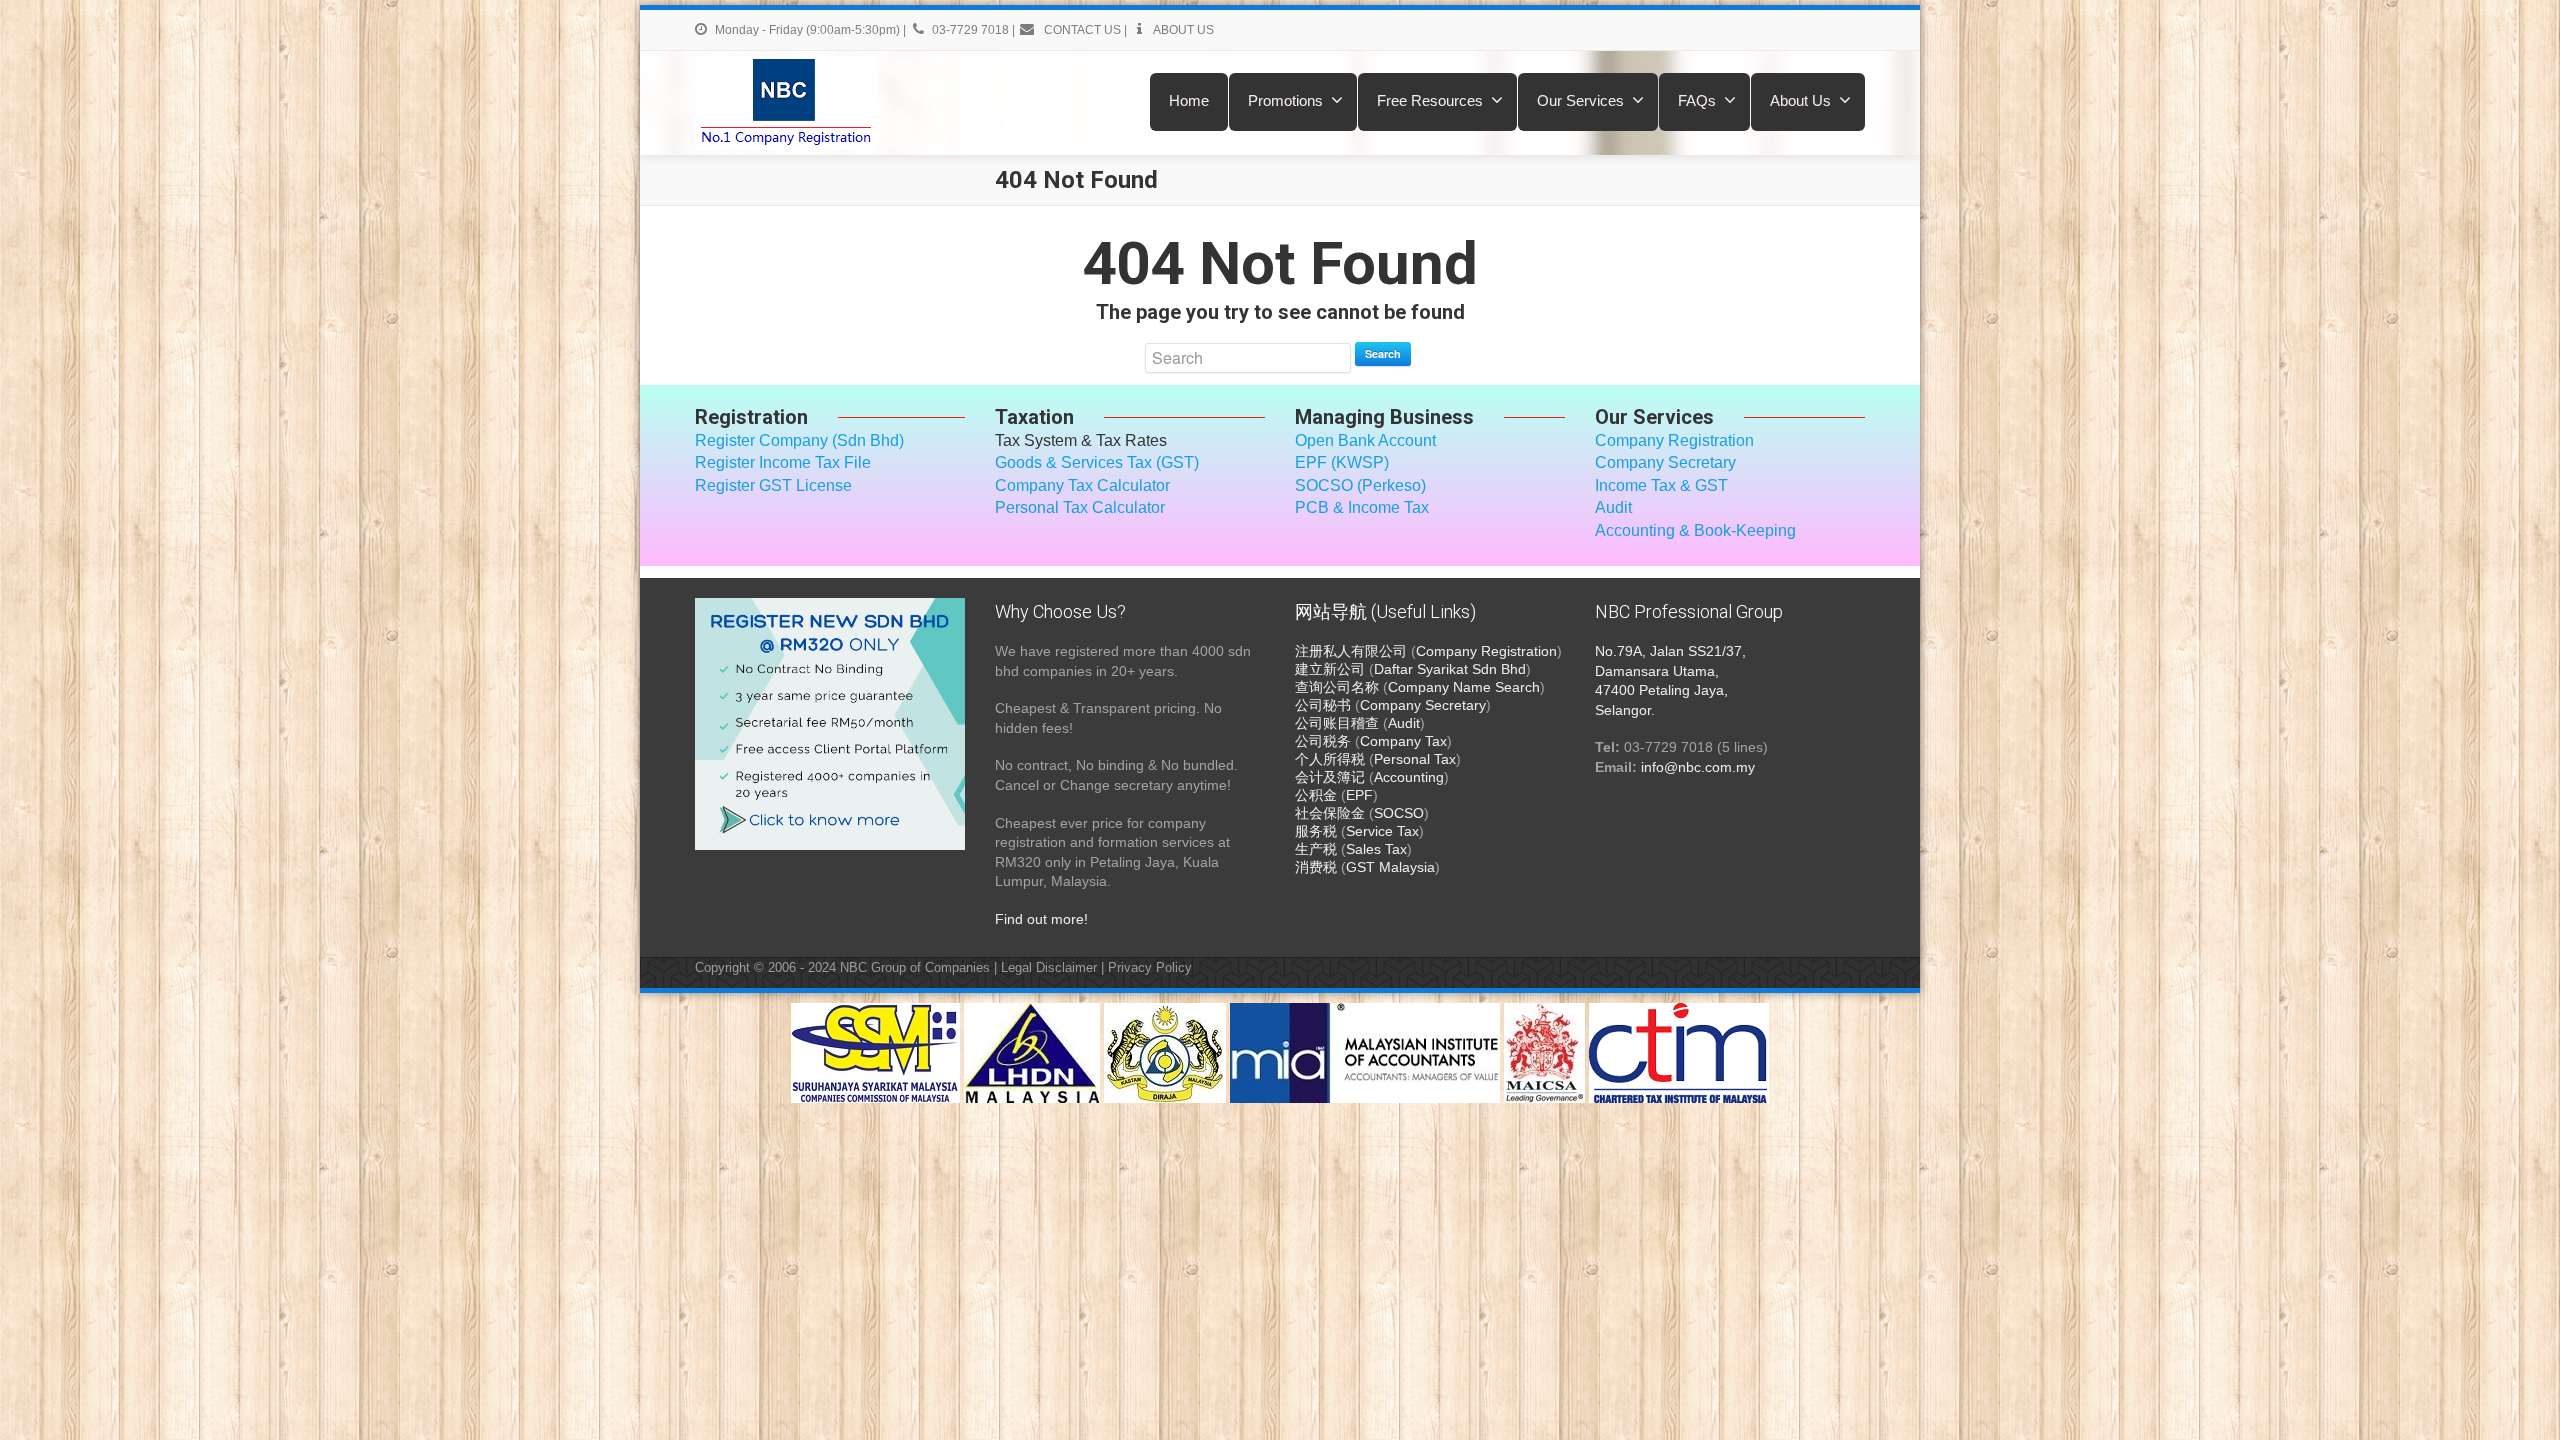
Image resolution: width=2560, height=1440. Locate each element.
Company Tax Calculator (1082, 485)
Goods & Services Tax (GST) (1097, 462)
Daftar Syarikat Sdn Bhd (1450, 669)
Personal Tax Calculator (1080, 507)
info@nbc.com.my (1698, 767)
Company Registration (1674, 440)
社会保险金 (1330, 813)
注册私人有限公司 (1351, 651)
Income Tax (1635, 485)
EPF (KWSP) (1342, 462)
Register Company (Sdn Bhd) (799, 440)
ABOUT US (1183, 30)
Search (1383, 353)
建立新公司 (1330, 669)
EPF (1359, 795)
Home (1189, 100)
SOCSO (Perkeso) (1360, 485)
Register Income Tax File (783, 462)
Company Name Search (1464, 687)
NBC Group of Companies (915, 967)
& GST (1704, 485)
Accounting (1409, 777)
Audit (1613, 507)
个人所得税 (1330, 759)
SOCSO (1399, 813)
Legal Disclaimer (1049, 967)
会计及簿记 (1330, 777)
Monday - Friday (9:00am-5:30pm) (807, 30)
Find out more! (1041, 919)
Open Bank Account (1365, 440)
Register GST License (773, 485)
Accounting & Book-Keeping (1695, 530)
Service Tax (1382, 831)
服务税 (1316, 831)
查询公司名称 (1337, 687)
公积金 (1316, 795)
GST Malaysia (1390, 867)
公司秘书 (1323, 705)
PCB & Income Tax (1362, 507)
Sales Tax (1376, 849)
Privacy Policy (1150, 967)
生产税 (1316, 849)
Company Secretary (1665, 462)
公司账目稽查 (1337, 723)
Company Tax (1403, 741)
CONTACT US (1082, 30)
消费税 (1316, 867)
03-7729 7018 (970, 30)
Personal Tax (1415, 759)
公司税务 (1323, 741)
